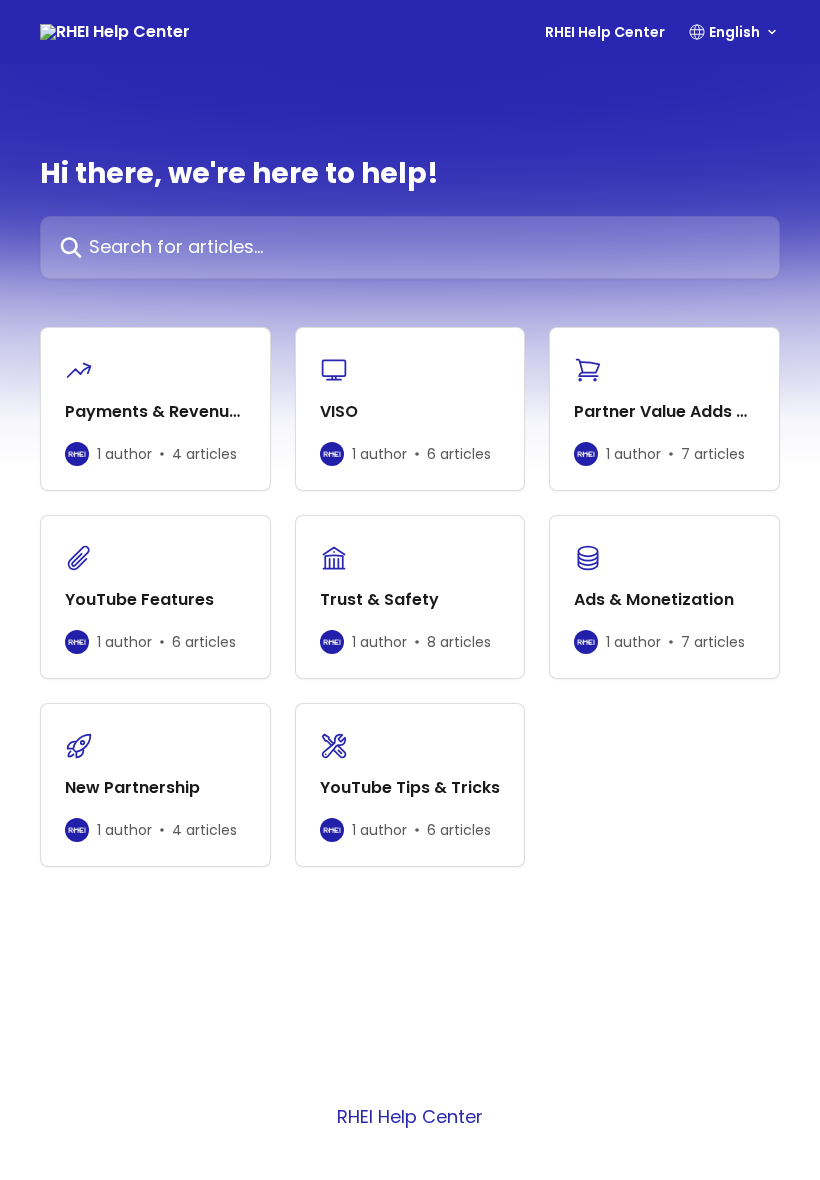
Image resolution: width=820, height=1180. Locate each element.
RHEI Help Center (605, 32)
